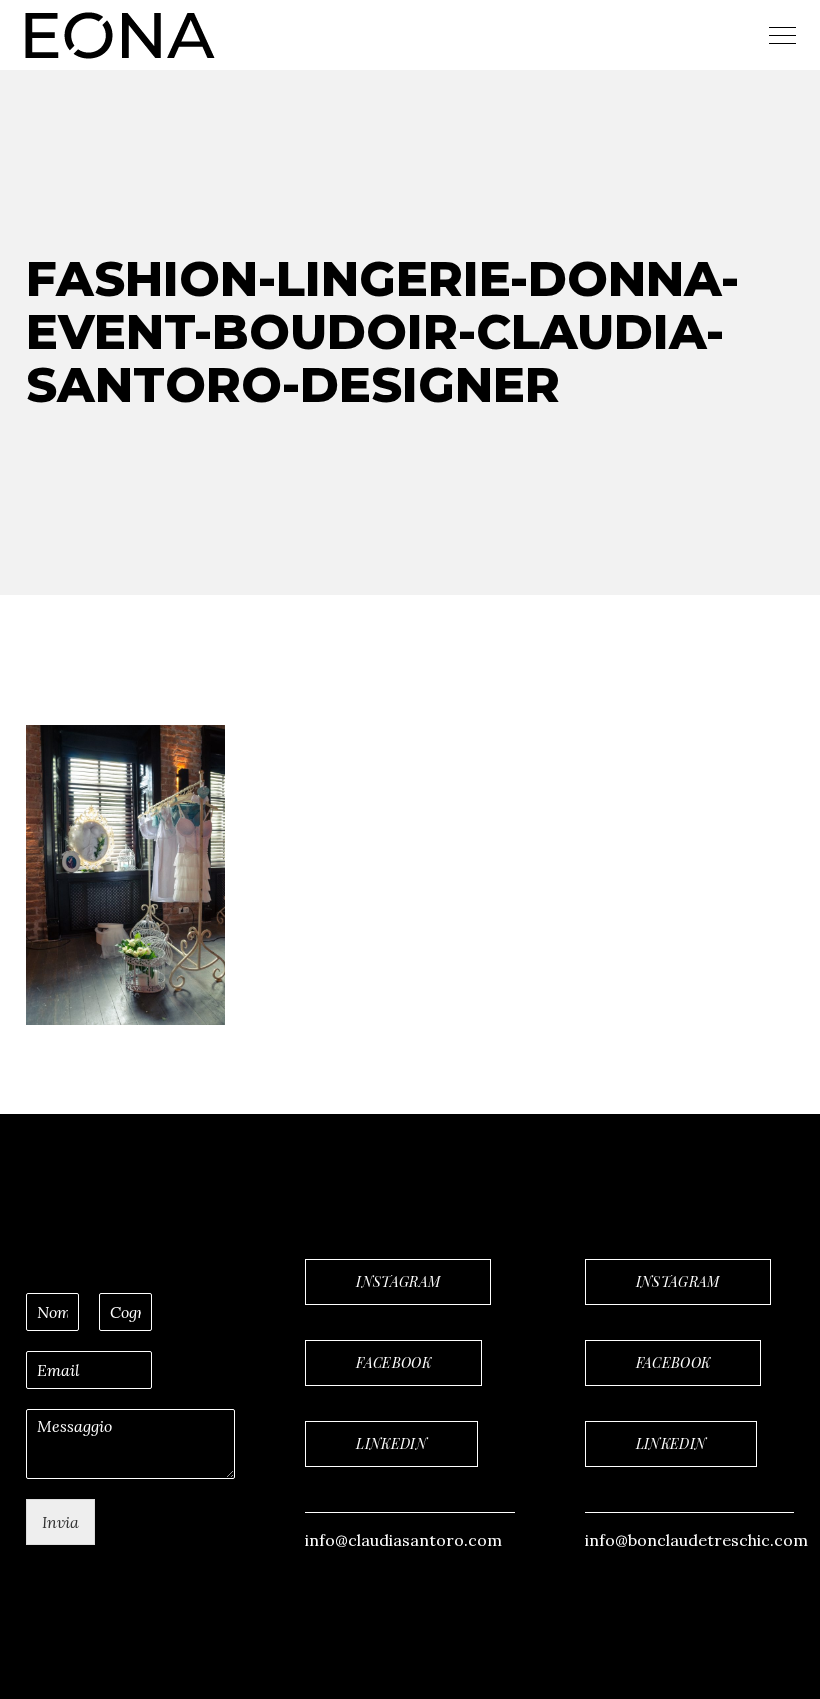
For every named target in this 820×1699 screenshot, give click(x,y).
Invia (60, 1522)
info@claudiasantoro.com (403, 1540)
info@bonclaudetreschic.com (696, 1540)
